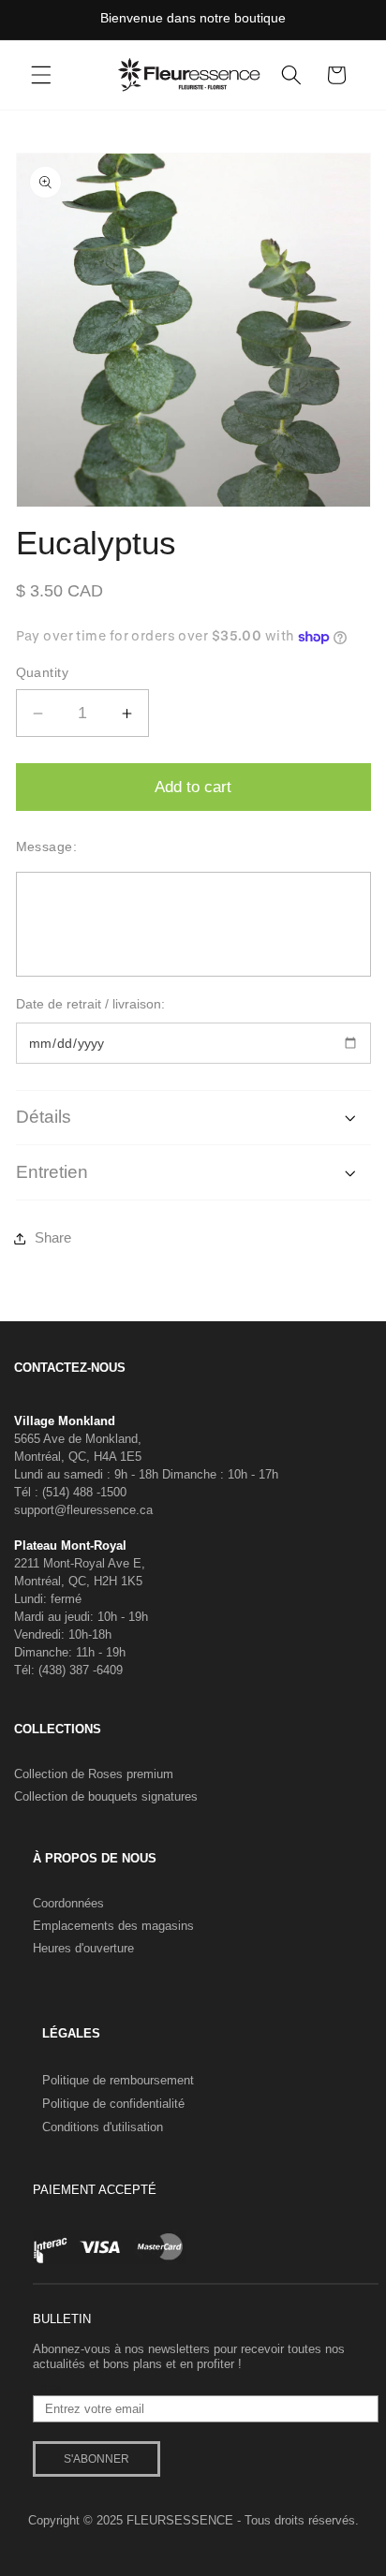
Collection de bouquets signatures (106, 1796)
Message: (47, 846)
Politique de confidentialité (113, 2104)
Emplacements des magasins (113, 1926)
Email (48, 2388)
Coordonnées (68, 1903)
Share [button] (53, 1237)
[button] (41, 75)
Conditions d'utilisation (103, 2127)
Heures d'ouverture (83, 1948)
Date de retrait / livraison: (90, 1004)
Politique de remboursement (118, 2080)
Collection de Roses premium (94, 1774)
